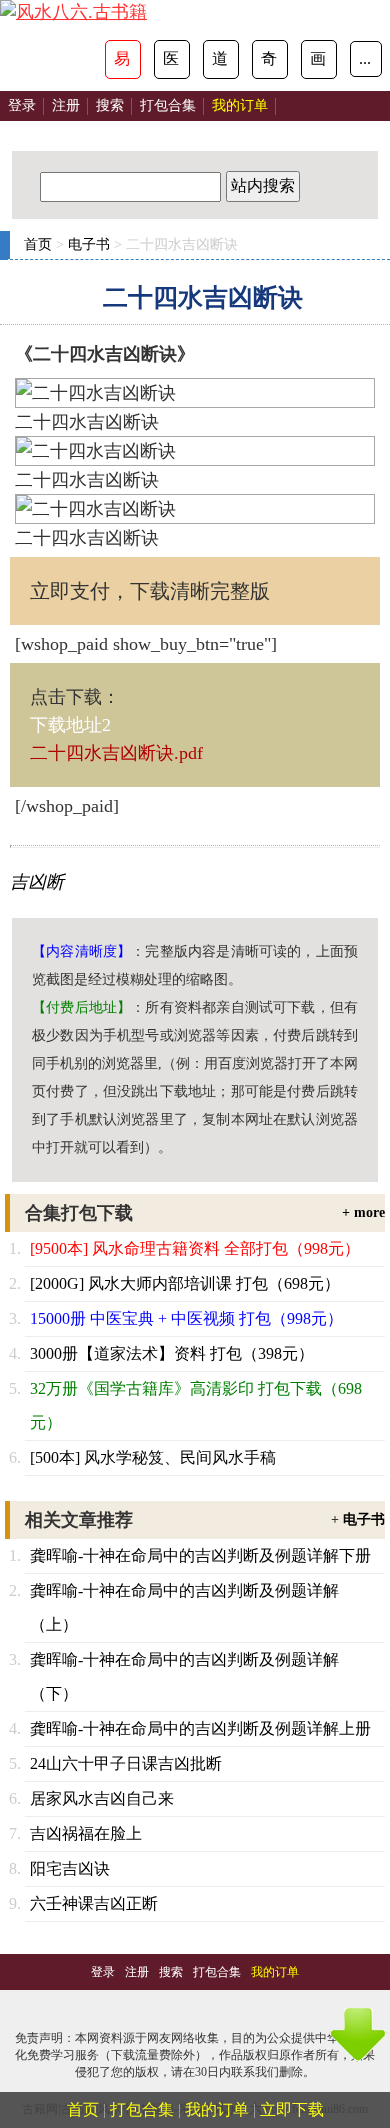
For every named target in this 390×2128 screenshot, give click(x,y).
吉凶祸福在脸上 (86, 1833)
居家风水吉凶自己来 (102, 1798)
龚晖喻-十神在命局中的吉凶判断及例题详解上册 (200, 1728)
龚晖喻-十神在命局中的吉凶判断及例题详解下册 (200, 1555)
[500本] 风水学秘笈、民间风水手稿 (153, 1457)
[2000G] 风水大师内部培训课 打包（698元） (185, 1283)
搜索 (110, 105)
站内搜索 (263, 185)
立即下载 (292, 2109)
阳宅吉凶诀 (70, 1868)
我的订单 (217, 2109)
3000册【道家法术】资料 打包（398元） (172, 1353)
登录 (22, 105)
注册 (66, 105)
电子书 (89, 244)
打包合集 (168, 105)
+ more (363, 1212)
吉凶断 (37, 882)
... (365, 58)
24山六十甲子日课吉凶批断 (126, 1763)
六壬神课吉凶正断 (94, 1903)
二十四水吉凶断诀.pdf (116, 753)
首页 (38, 244)
